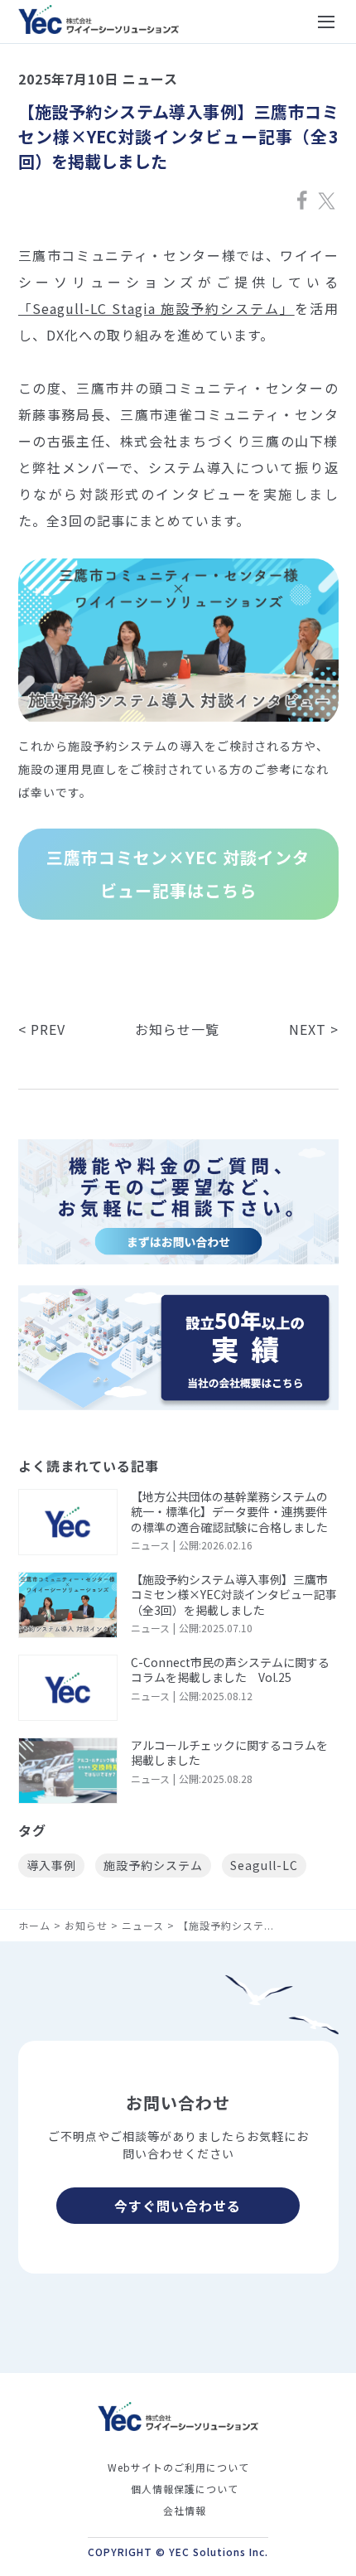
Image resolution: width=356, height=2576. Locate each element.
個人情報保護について (185, 2489)
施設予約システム (153, 1865)
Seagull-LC (264, 1865)
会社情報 (185, 2510)
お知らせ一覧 (177, 1029)
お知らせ (86, 1925)
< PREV (42, 1029)
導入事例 (51, 1865)
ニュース (143, 1925)
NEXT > (314, 1029)
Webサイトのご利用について (178, 2467)
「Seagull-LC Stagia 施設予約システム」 (156, 308)
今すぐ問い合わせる (178, 2206)
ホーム (34, 1925)
